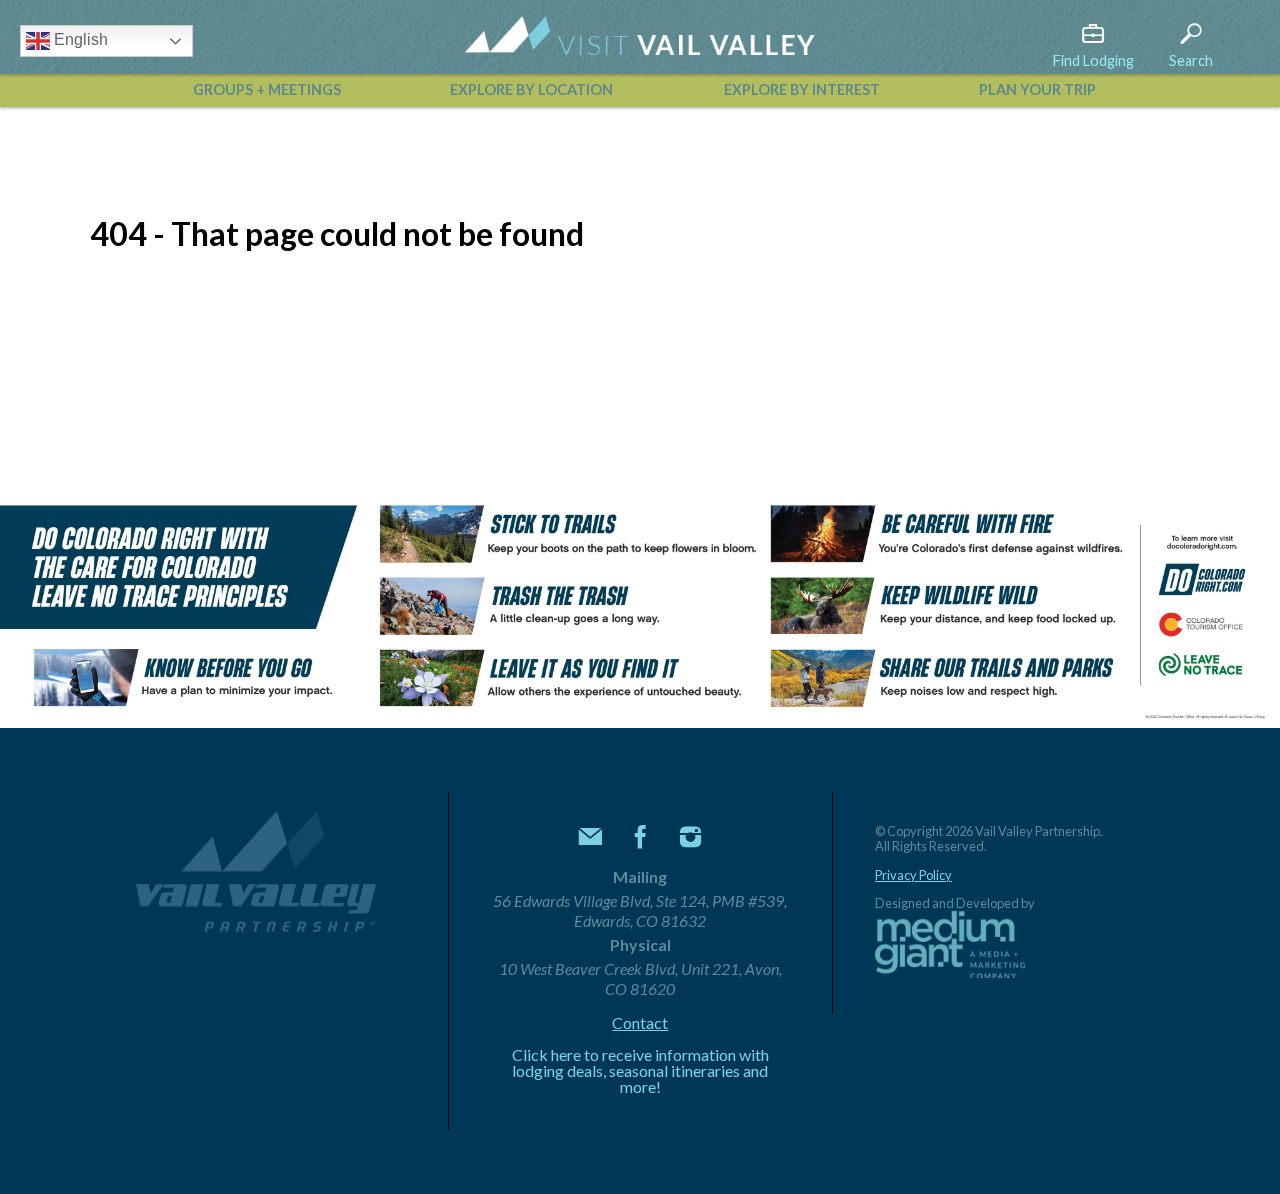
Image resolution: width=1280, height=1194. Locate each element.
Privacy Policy (913, 875)
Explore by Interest (802, 89)
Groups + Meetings (267, 89)
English (79, 39)
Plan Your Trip (1037, 89)
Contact (640, 1023)
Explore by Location (531, 89)
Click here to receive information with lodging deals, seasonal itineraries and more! (640, 1071)
